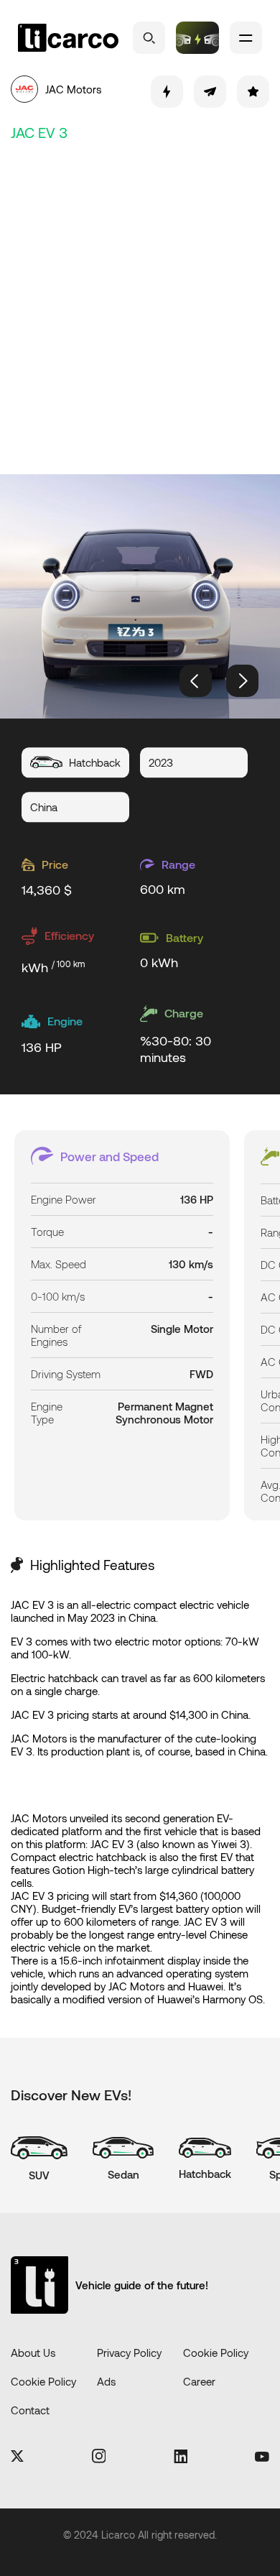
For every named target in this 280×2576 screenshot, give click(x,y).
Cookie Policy (216, 2353)
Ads (106, 2381)
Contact (30, 2410)
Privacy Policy (129, 2353)
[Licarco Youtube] (262, 2457)
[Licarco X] (17, 2457)
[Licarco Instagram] (99, 2457)
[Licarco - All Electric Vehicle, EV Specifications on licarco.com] (68, 38)
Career (199, 2381)
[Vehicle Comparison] (197, 38)
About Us (33, 2353)
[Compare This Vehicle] (167, 92)
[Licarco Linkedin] (181, 2457)
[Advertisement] (140, 305)
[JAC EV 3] (140, 596)
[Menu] (246, 38)
